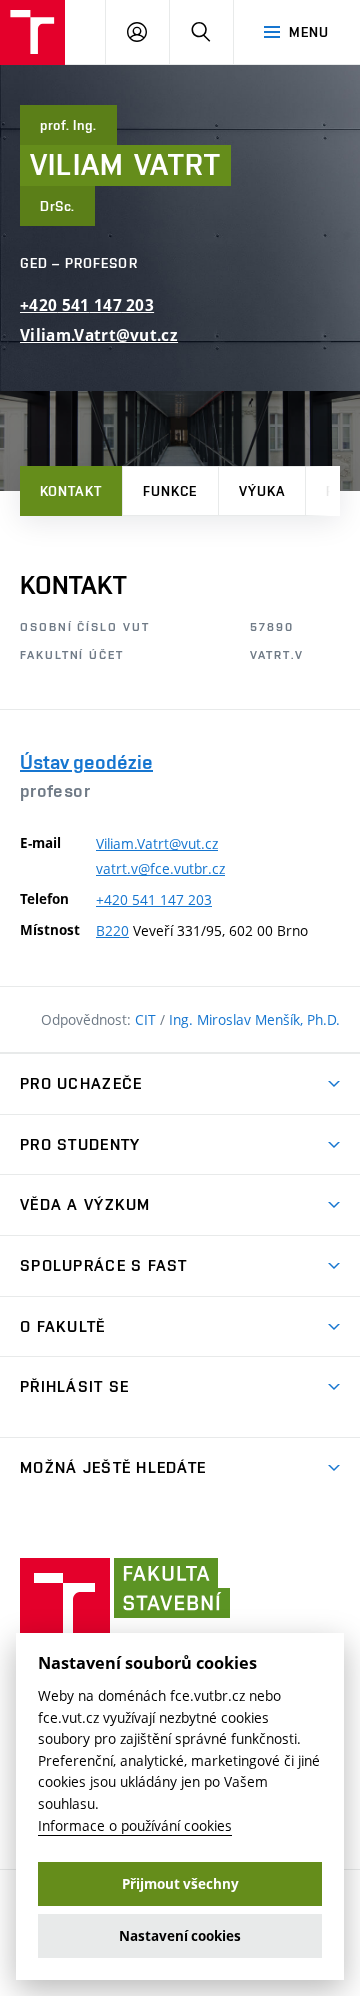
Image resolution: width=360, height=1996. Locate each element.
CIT (147, 1019)
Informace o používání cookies (135, 1825)
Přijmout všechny (180, 1884)
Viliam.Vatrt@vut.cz (99, 335)
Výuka (262, 491)
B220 (112, 930)
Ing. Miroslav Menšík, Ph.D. (254, 1019)
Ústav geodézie (86, 762)
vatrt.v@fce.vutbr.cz (160, 868)
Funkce (170, 491)
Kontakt (71, 491)
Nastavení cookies (180, 1936)
